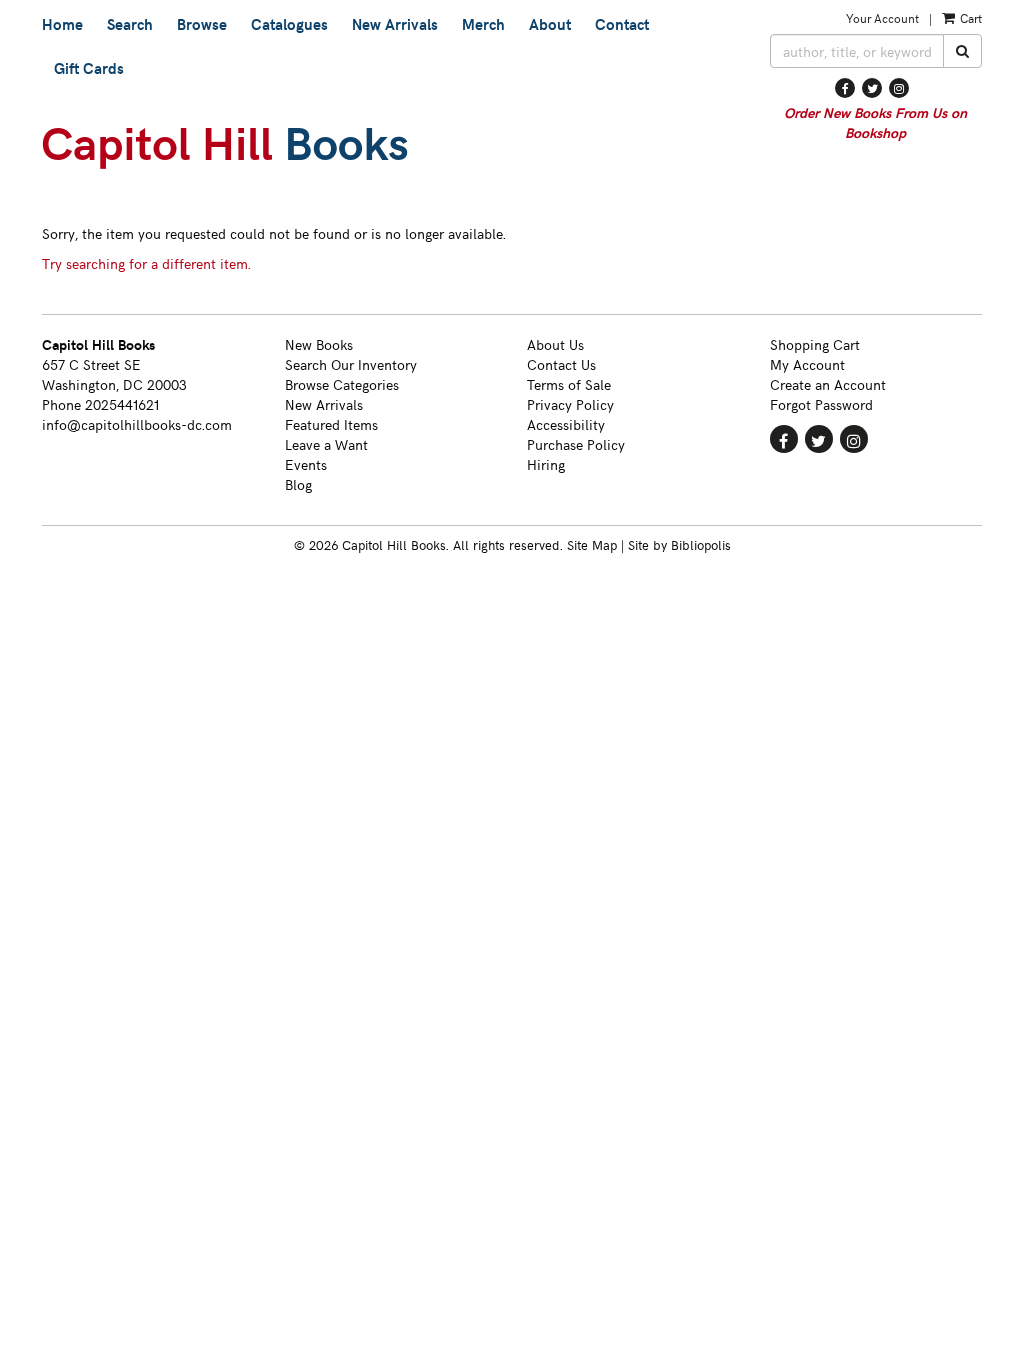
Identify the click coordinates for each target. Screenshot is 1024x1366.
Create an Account (828, 384)
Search (130, 24)
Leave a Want (326, 444)
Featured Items (331, 424)
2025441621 (122, 404)
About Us (555, 344)
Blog (298, 484)
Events (306, 464)
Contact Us (561, 364)
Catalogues (289, 24)
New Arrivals (395, 24)
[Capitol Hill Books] (391, 148)
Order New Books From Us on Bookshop (875, 122)
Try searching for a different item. (146, 263)
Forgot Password (821, 404)
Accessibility (566, 424)
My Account (807, 364)
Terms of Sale (569, 384)
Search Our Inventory (351, 364)
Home (62, 24)
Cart (969, 18)
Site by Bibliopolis (679, 544)
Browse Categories (342, 384)
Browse (202, 24)
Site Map (592, 544)
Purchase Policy (576, 444)
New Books (319, 344)
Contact (622, 24)
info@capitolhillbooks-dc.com (137, 424)
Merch (483, 24)
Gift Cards (89, 68)
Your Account (882, 18)
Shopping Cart (815, 344)
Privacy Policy (570, 404)
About (550, 24)
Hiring (546, 464)
